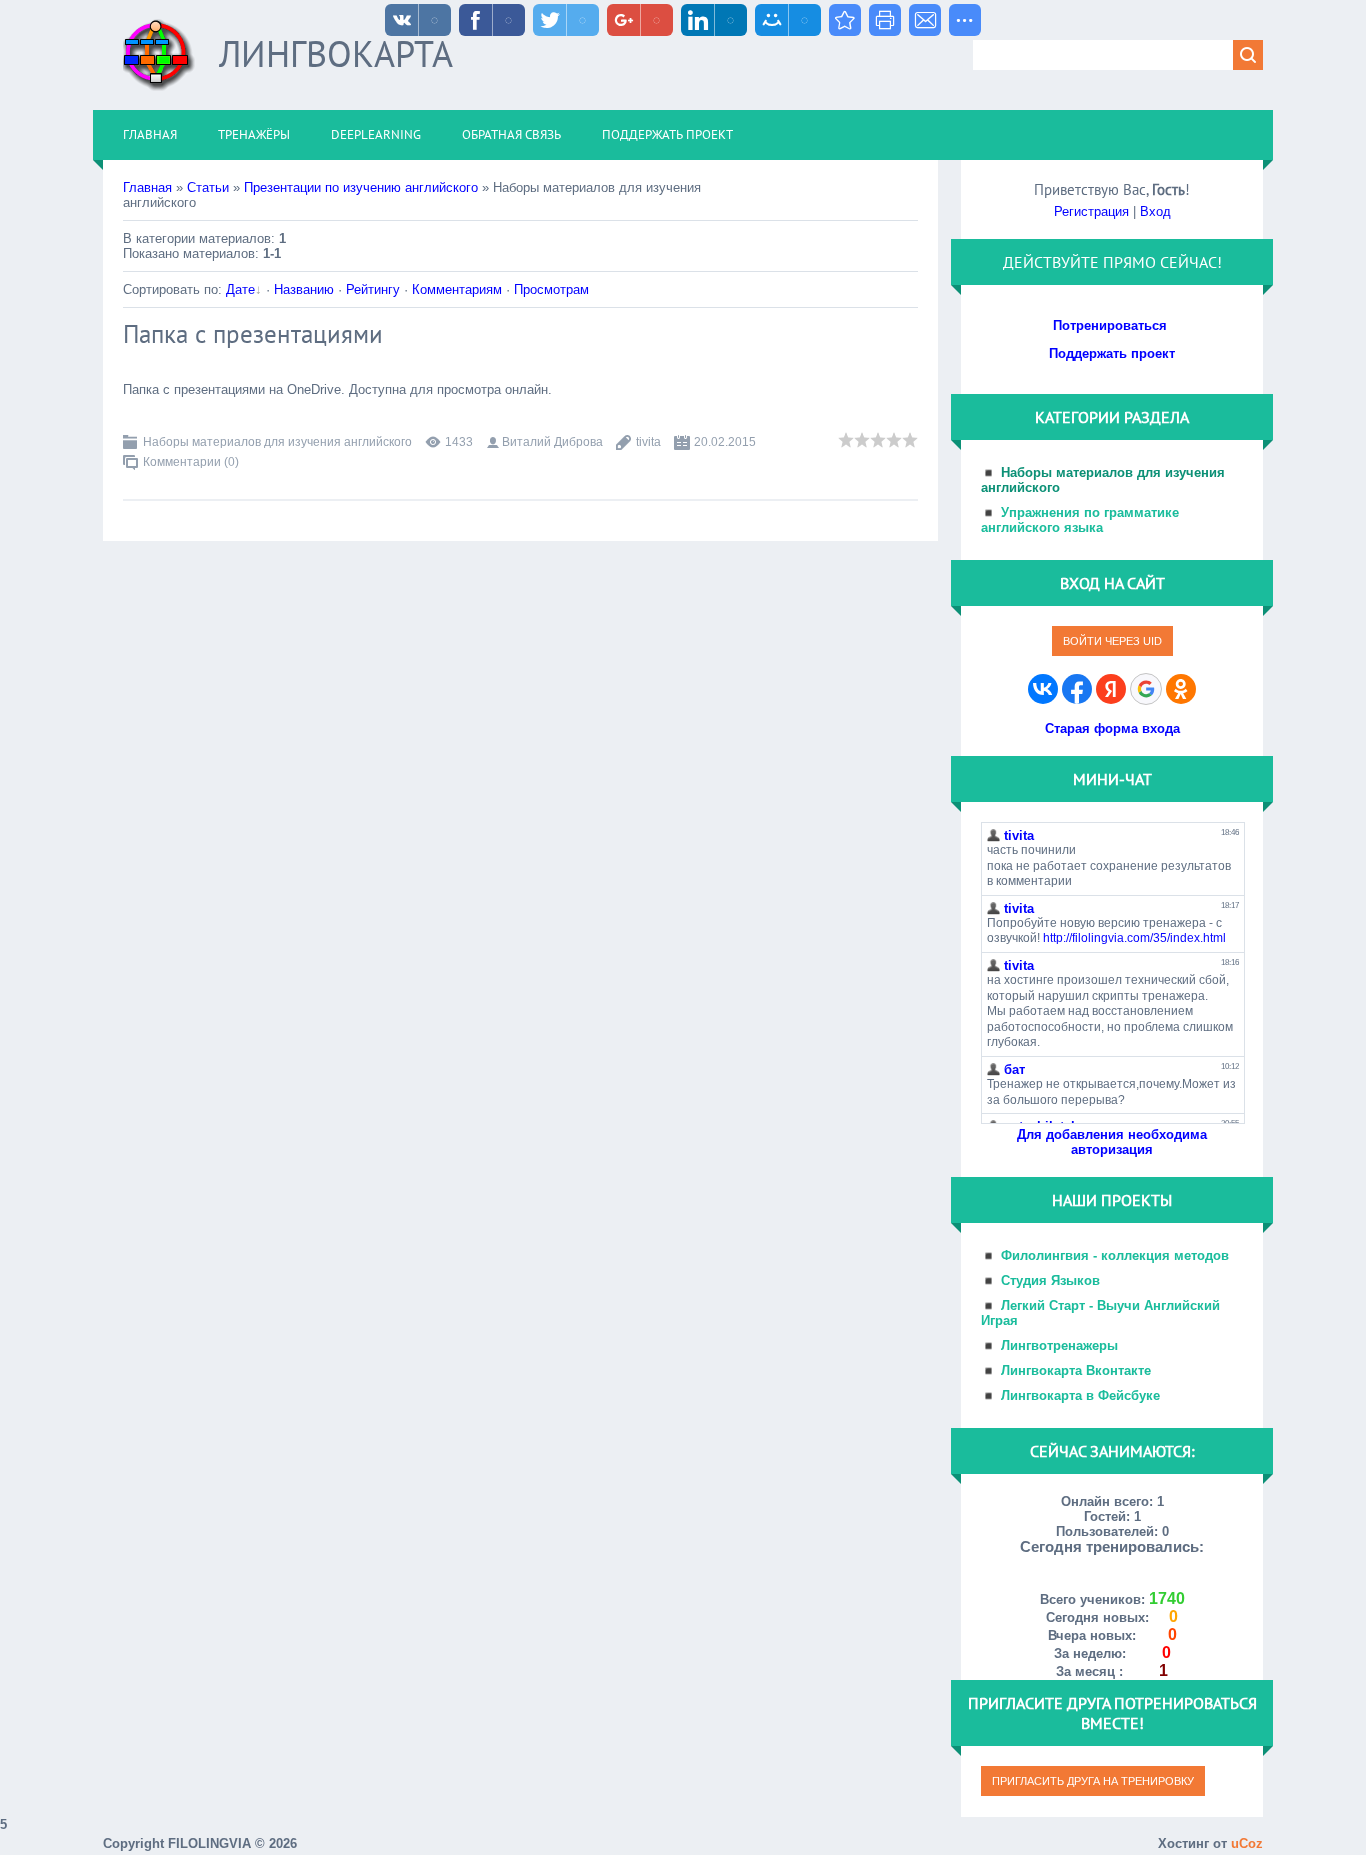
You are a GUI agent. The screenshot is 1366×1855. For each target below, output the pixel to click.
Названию (304, 289)
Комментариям (457, 289)
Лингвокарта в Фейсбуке (1080, 1395)
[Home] (159, 62)
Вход (1155, 211)
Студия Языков (1050, 1280)
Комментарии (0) (191, 462)
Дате (240, 289)
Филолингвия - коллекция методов (1115, 1255)
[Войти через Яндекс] (1111, 689)
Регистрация (1091, 211)
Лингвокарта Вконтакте (1076, 1370)
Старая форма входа (1112, 728)
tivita (648, 442)
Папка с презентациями (253, 334)
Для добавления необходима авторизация (1112, 1142)
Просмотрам (551, 289)
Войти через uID (1112, 641)
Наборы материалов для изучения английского (277, 442)
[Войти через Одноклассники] (1181, 689)
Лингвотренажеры (1059, 1345)
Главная (147, 187)
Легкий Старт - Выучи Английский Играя (1100, 1313)
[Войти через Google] (1146, 689)
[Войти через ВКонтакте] (1043, 689)
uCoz (1247, 1843)
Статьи (208, 187)
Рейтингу (373, 289)
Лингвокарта (336, 53)
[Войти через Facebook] (1077, 689)
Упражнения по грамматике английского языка (1080, 520)
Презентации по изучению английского (361, 187)
